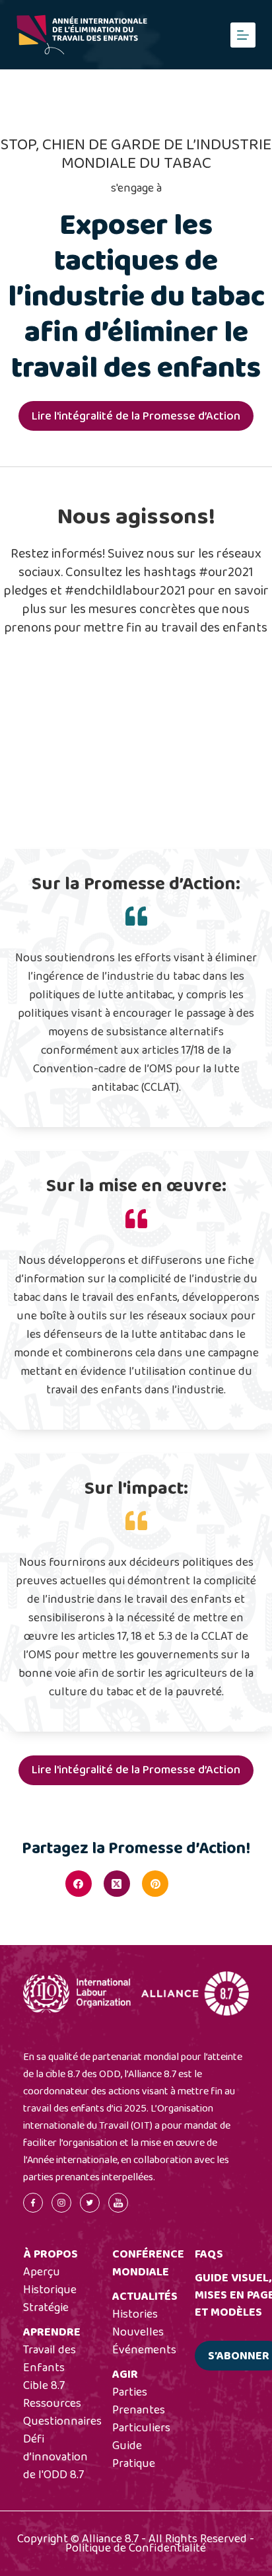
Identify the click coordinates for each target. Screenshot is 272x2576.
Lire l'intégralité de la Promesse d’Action (136, 416)
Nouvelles (138, 2332)
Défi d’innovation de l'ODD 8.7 (55, 2457)
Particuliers (141, 2428)
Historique (50, 2290)
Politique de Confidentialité (136, 2548)
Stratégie (46, 2308)
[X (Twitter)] (117, 1884)
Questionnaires (62, 2421)
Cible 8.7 (44, 2386)
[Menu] (243, 35)
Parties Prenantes (139, 2401)
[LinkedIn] (193, 1884)
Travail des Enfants (50, 2359)
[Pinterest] (155, 1884)
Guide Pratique (134, 2455)
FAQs (209, 2254)
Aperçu (42, 2272)
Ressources (52, 2404)
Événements (144, 2350)
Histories (135, 2314)
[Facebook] (79, 1884)
